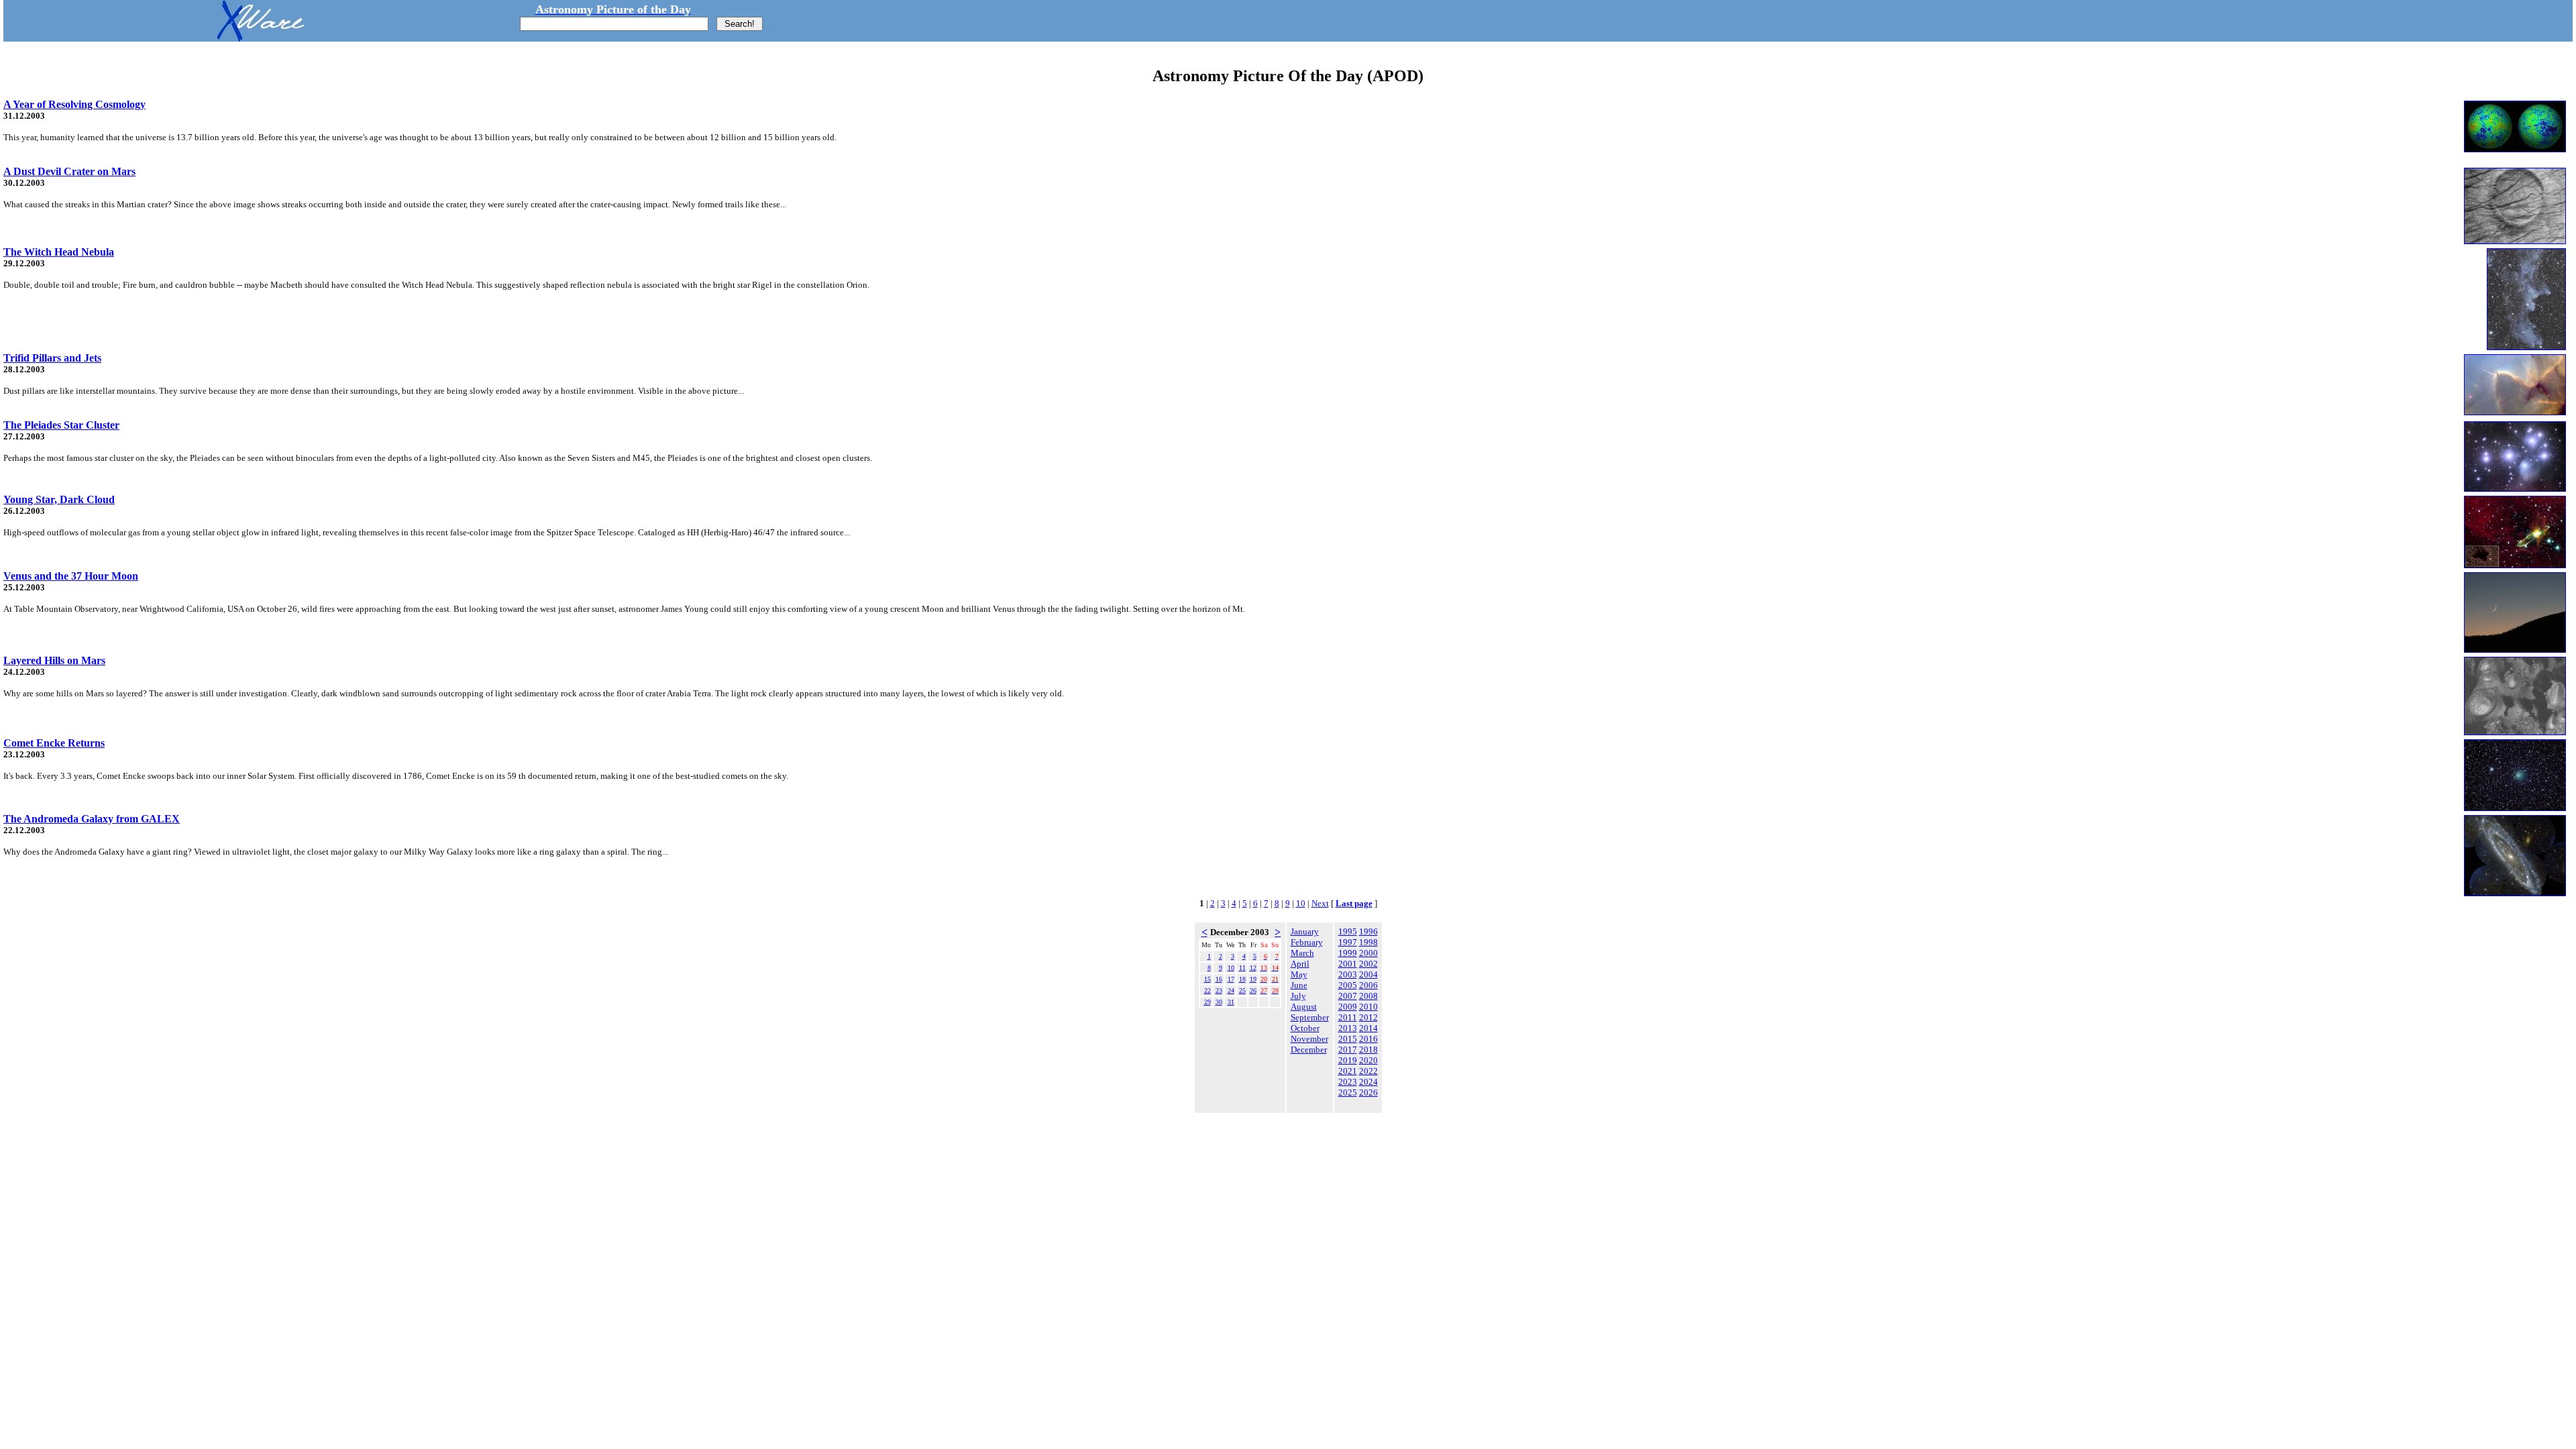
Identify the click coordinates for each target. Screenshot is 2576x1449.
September (1310, 1017)
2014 (1368, 1028)
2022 (1368, 1071)
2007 (1348, 996)
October (1305, 1028)
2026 (1368, 1092)
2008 (1368, 996)
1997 (1348, 942)
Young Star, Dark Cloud (59, 499)
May (1299, 974)
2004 (1368, 974)
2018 (1368, 1050)
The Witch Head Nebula (59, 252)
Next (1320, 903)
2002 (1368, 964)
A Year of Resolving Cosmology (74, 104)
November (1309, 1039)
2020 (1368, 1060)
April (1300, 964)
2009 (1348, 1007)
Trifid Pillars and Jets (52, 358)
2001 (1348, 964)
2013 (1348, 1028)
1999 (1348, 953)
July (1298, 996)
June (1299, 985)
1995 (1348, 931)
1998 (1368, 942)
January (1305, 931)
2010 (1368, 1007)
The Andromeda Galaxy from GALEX (92, 819)
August (1304, 1007)
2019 (1348, 1060)
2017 (1348, 1050)
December (1309, 1050)
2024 (1368, 1082)
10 (1301, 903)
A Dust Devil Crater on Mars (69, 171)
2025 (1348, 1092)
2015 (1348, 1039)
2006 (1368, 985)
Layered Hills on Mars (54, 660)
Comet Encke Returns (54, 743)
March (1302, 953)
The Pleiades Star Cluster (61, 425)
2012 (1368, 1017)
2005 (1348, 985)
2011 (1348, 1017)
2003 (1348, 974)
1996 (1368, 931)
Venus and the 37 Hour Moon (71, 576)
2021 (1348, 1071)
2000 (1368, 953)
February (1307, 942)
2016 (1368, 1039)
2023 (1348, 1082)
